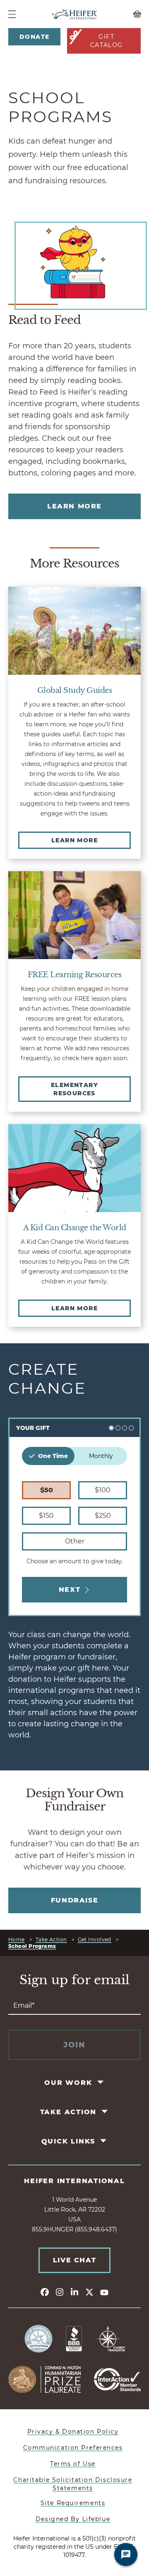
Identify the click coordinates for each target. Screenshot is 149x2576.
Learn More (74, 506)
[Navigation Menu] (12, 14)
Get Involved (95, 1939)
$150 (46, 1516)
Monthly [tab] (101, 1456)
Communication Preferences (73, 2448)
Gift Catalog (107, 41)
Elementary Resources (74, 1089)
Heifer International (74, 2181)
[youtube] (104, 2292)
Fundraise (74, 1900)
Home (17, 1939)
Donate (34, 37)
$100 (103, 1490)
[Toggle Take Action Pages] (105, 2112)
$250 (103, 1516)
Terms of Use (73, 2464)
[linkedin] (74, 2292)
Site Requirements (73, 2503)
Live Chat (74, 2260)
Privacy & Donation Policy (73, 2432)
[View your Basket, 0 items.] (124, 14)
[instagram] (60, 2292)
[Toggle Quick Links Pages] (104, 2141)
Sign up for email (74, 1980)
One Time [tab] (53, 1456)
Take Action (51, 1939)
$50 (47, 1490)
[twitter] (89, 2292)
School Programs (32, 1946)
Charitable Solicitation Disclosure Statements (73, 2484)
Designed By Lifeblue (73, 2519)
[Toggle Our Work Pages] (101, 2082)
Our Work (68, 2083)
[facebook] (45, 2292)
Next (70, 1589)
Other (75, 1541)
